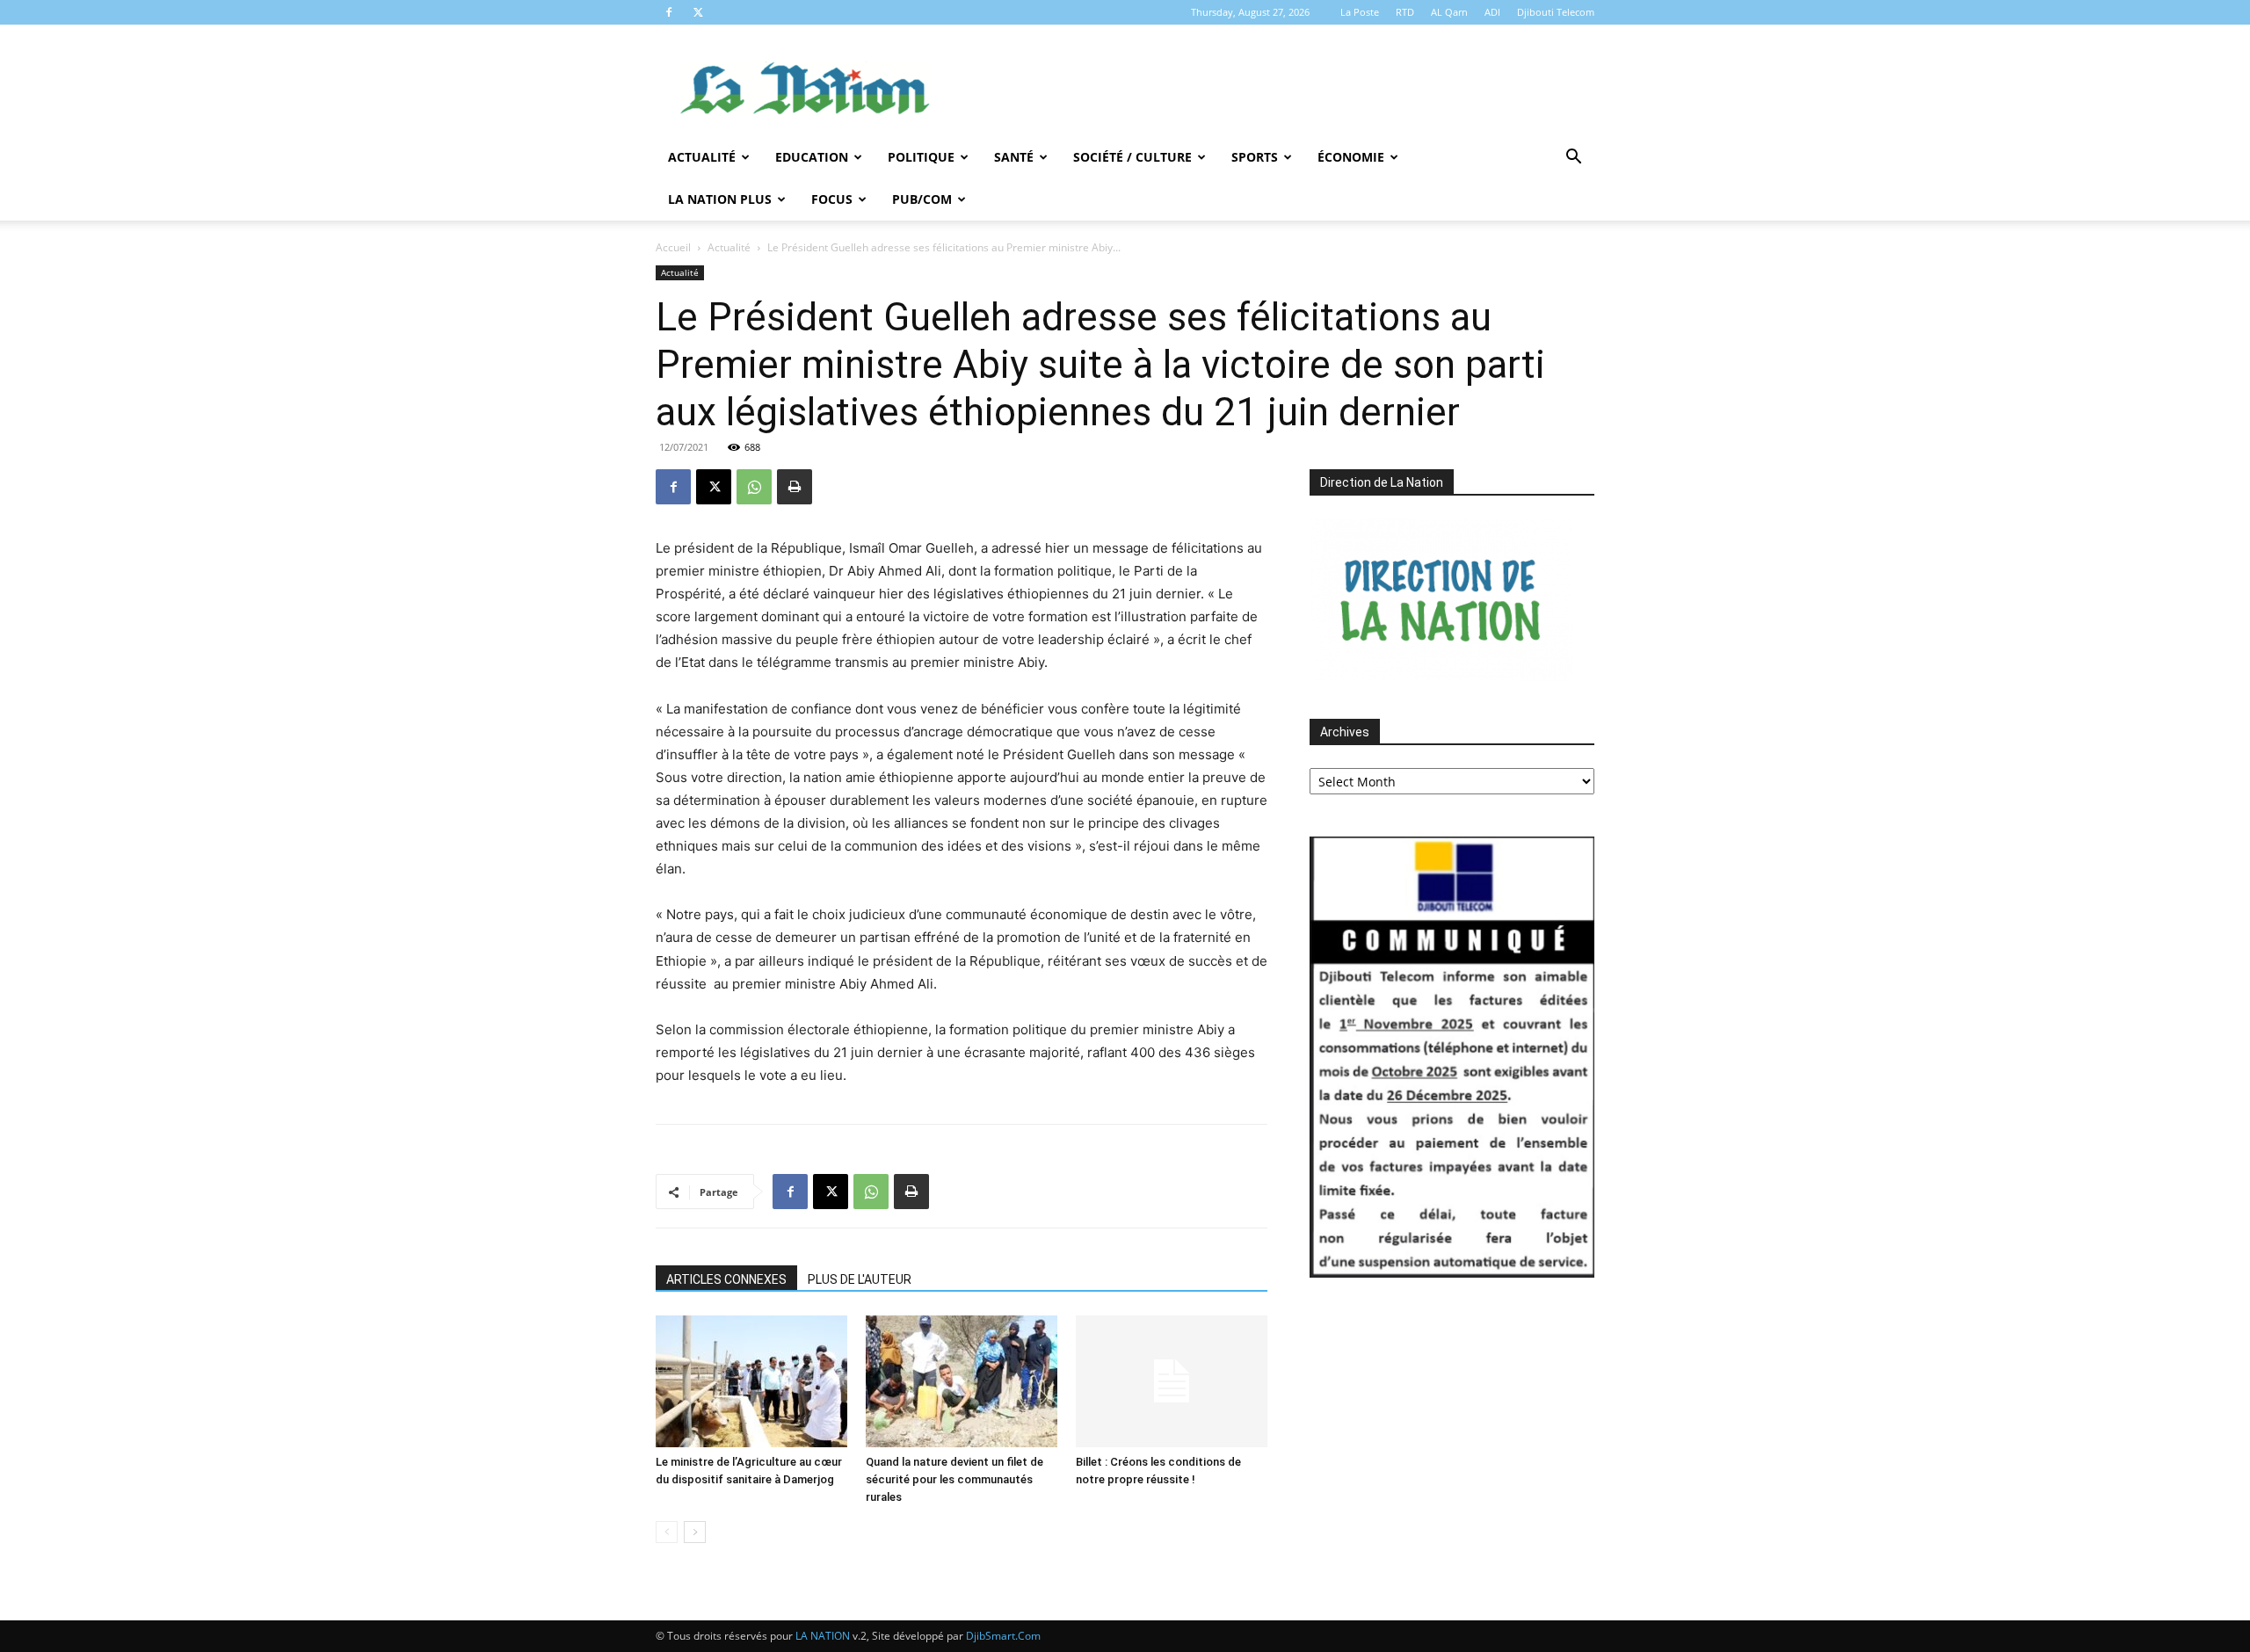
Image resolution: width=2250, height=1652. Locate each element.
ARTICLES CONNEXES (726, 1279)
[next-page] (695, 1532)
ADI (1492, 12)
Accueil (673, 247)
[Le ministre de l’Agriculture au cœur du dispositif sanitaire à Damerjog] (751, 1381)
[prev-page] (667, 1532)
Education (812, 157)
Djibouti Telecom (1556, 12)
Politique (921, 157)
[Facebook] (669, 12)
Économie (1351, 157)
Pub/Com (922, 199)
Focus (832, 199)
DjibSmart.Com (1003, 1636)
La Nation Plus (720, 199)
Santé (1014, 157)
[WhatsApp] (754, 487)
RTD (1405, 12)
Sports (1255, 157)
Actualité (702, 157)
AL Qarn (1449, 12)
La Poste (1360, 12)
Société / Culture (1132, 157)
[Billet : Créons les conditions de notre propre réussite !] (1172, 1381)
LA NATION (823, 1636)
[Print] (795, 487)
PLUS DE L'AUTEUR (860, 1279)
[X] (698, 12)
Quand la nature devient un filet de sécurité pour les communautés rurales (954, 1479)
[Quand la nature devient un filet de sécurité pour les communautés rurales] (962, 1381)
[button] (1573, 159)
